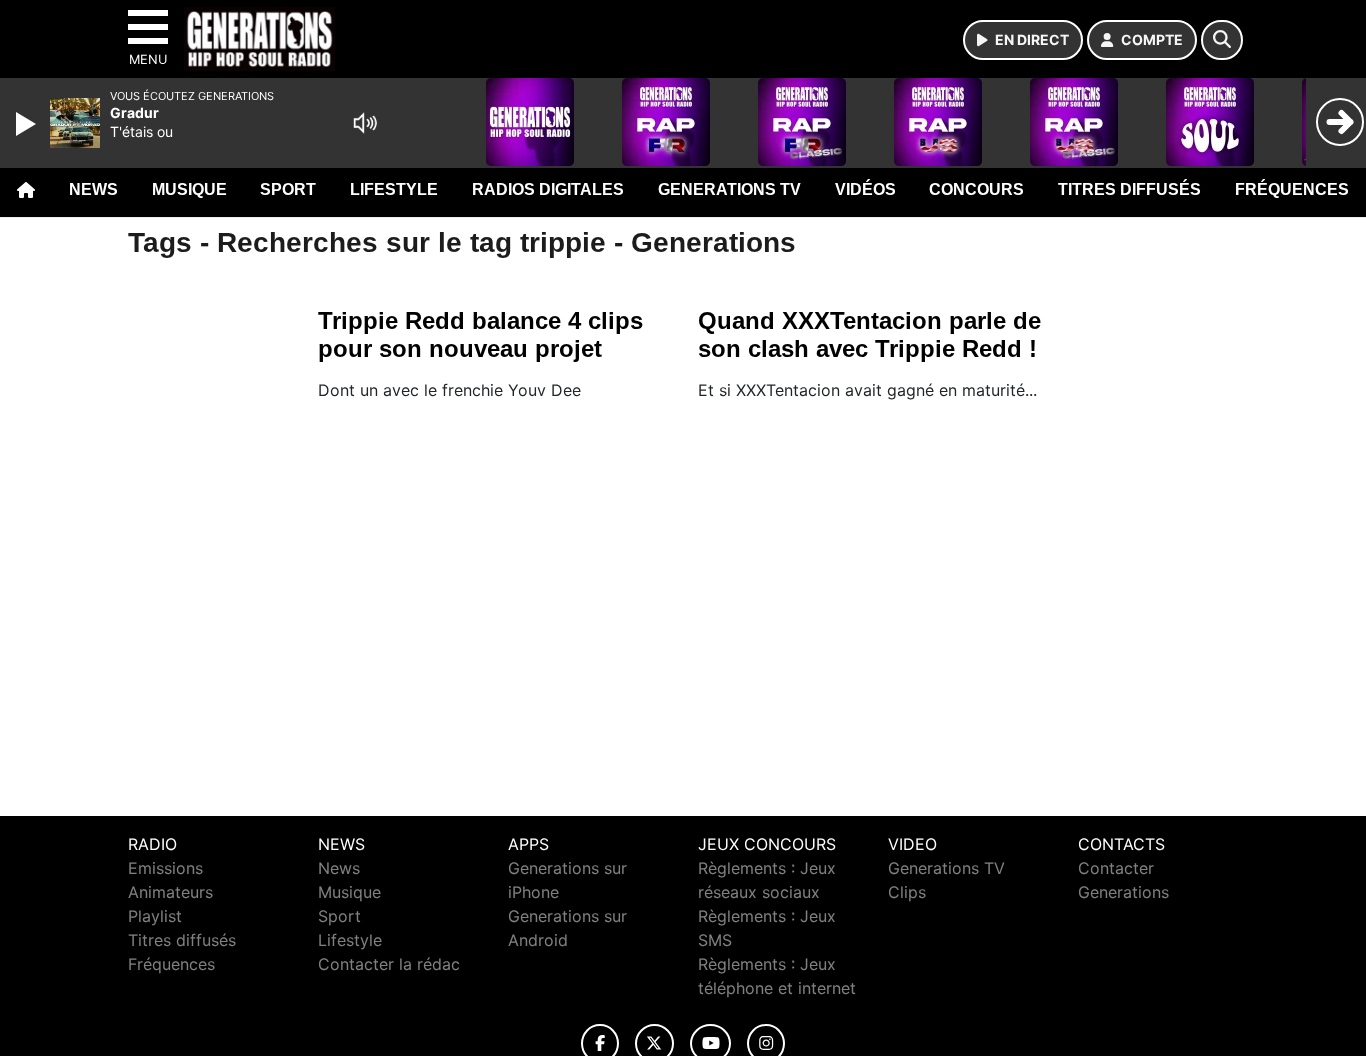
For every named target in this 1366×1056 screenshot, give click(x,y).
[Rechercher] (1222, 40)
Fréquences (1292, 189)
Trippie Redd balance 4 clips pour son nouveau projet (480, 334)
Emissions (165, 868)
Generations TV (729, 189)
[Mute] (365, 123)
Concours (976, 189)
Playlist (155, 916)
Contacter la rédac (389, 964)
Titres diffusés (1129, 189)
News (93, 189)
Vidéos (865, 189)
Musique (189, 189)
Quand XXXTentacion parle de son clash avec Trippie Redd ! (869, 334)
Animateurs (170, 892)
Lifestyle (394, 189)
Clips (907, 892)
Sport (288, 189)
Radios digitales (548, 189)
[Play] (28, 124)
